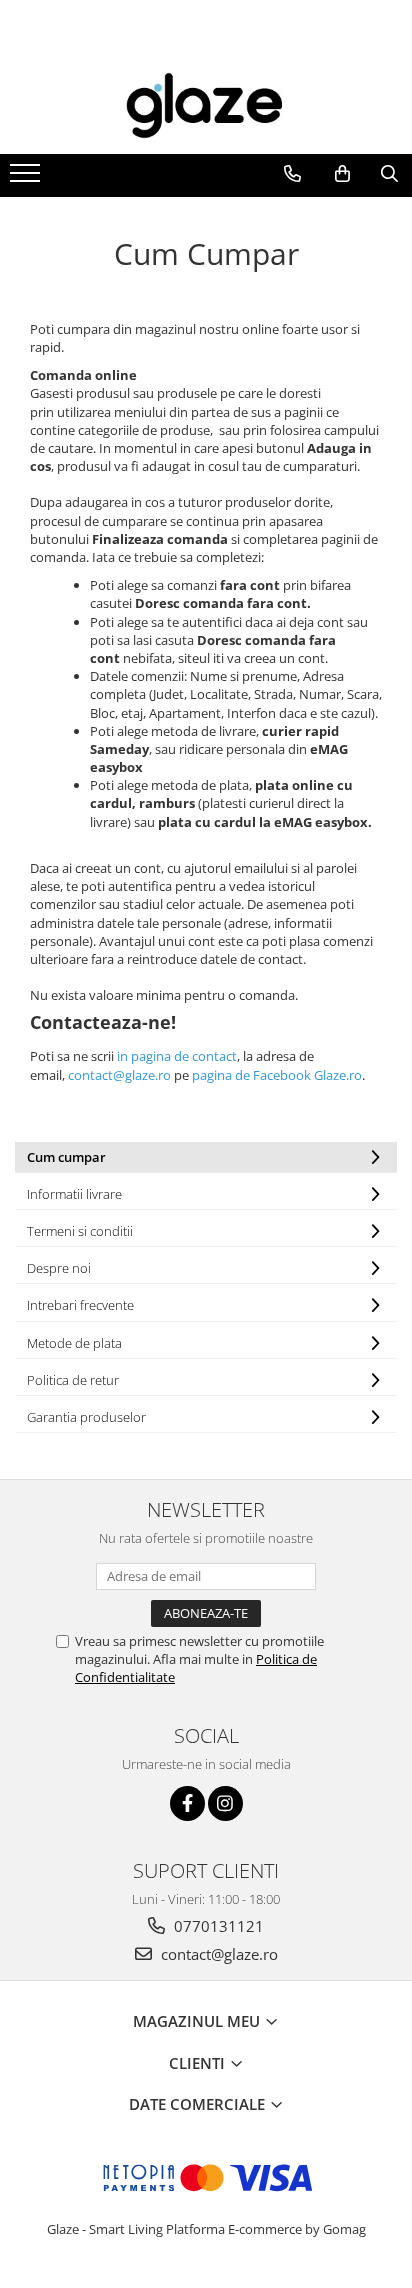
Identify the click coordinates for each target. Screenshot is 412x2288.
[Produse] (27, 179)
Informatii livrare (74, 1194)
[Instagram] (225, 1803)
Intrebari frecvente (80, 1305)
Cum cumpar (66, 1157)
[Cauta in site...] (389, 174)
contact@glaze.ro (217, 1954)
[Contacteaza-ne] (292, 174)
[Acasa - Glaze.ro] (206, 105)
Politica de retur (73, 1380)
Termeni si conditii (80, 1231)
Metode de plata (74, 1343)
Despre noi (59, 1268)
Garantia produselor (86, 1417)
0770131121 (217, 1926)
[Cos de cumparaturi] (342, 174)
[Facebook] (187, 1803)
